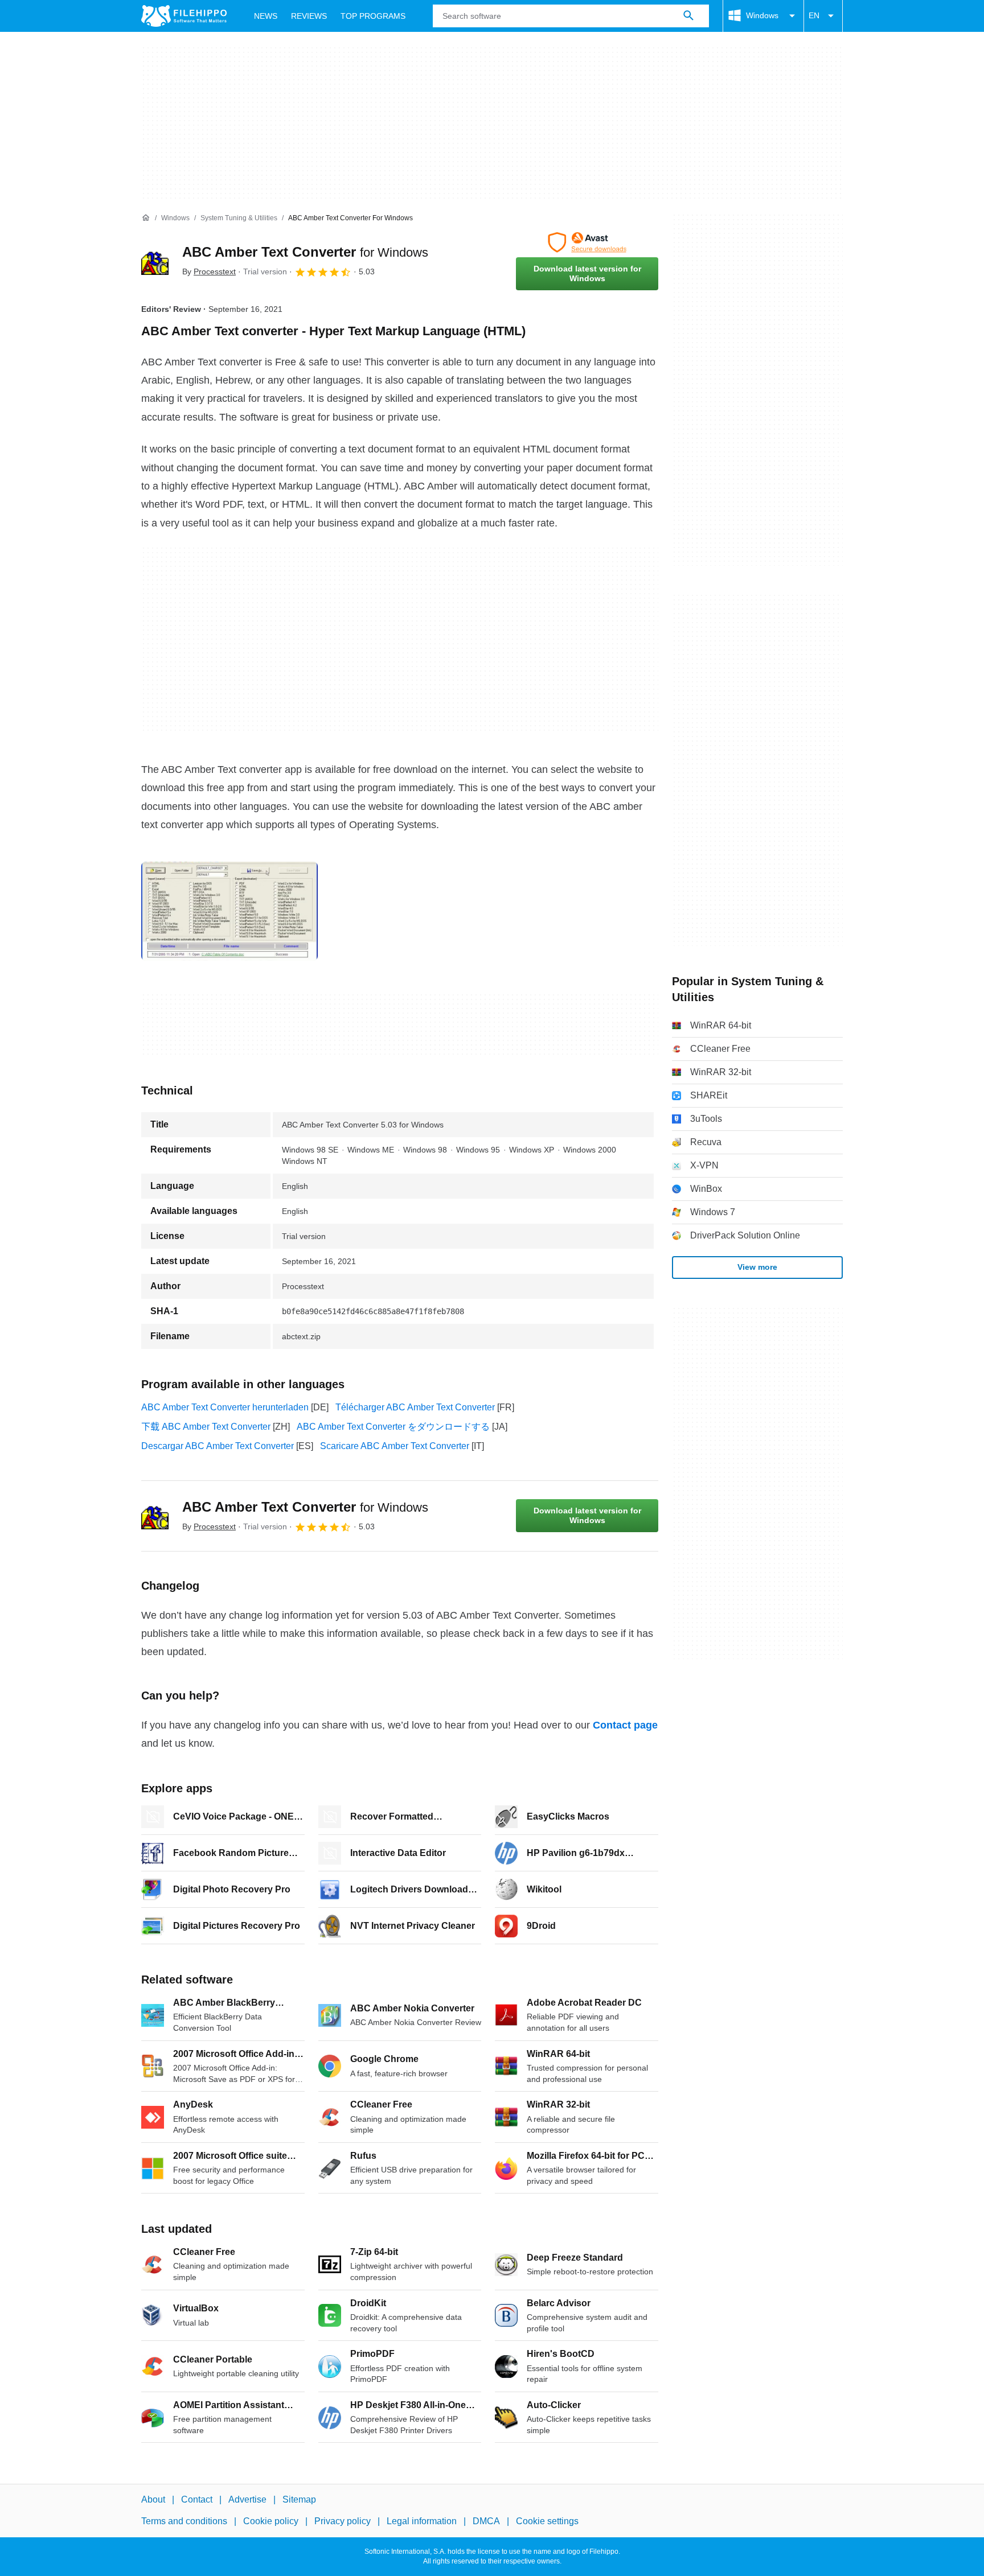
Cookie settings (547, 2522)
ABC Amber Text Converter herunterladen (225, 1407)
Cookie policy (271, 2522)
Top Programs (373, 16)
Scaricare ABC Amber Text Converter (395, 1446)
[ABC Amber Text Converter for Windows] (155, 261)
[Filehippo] (184, 16)
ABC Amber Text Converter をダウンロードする (393, 1427)
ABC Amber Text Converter (305, 252)
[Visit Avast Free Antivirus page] (587, 242)
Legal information (422, 2522)
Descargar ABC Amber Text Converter (218, 1446)
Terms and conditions (184, 2522)
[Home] (146, 218)
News (266, 16)
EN (814, 15)
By (209, 271)
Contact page (625, 1725)
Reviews (309, 16)
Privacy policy (343, 2522)
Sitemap (299, 2499)
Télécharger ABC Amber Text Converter (415, 1407)
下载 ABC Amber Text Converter (206, 1427)
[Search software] (688, 16)
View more (757, 1267)
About (153, 2499)
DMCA (486, 2522)
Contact (197, 2499)
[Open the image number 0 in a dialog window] (229, 911)
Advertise (247, 2499)
